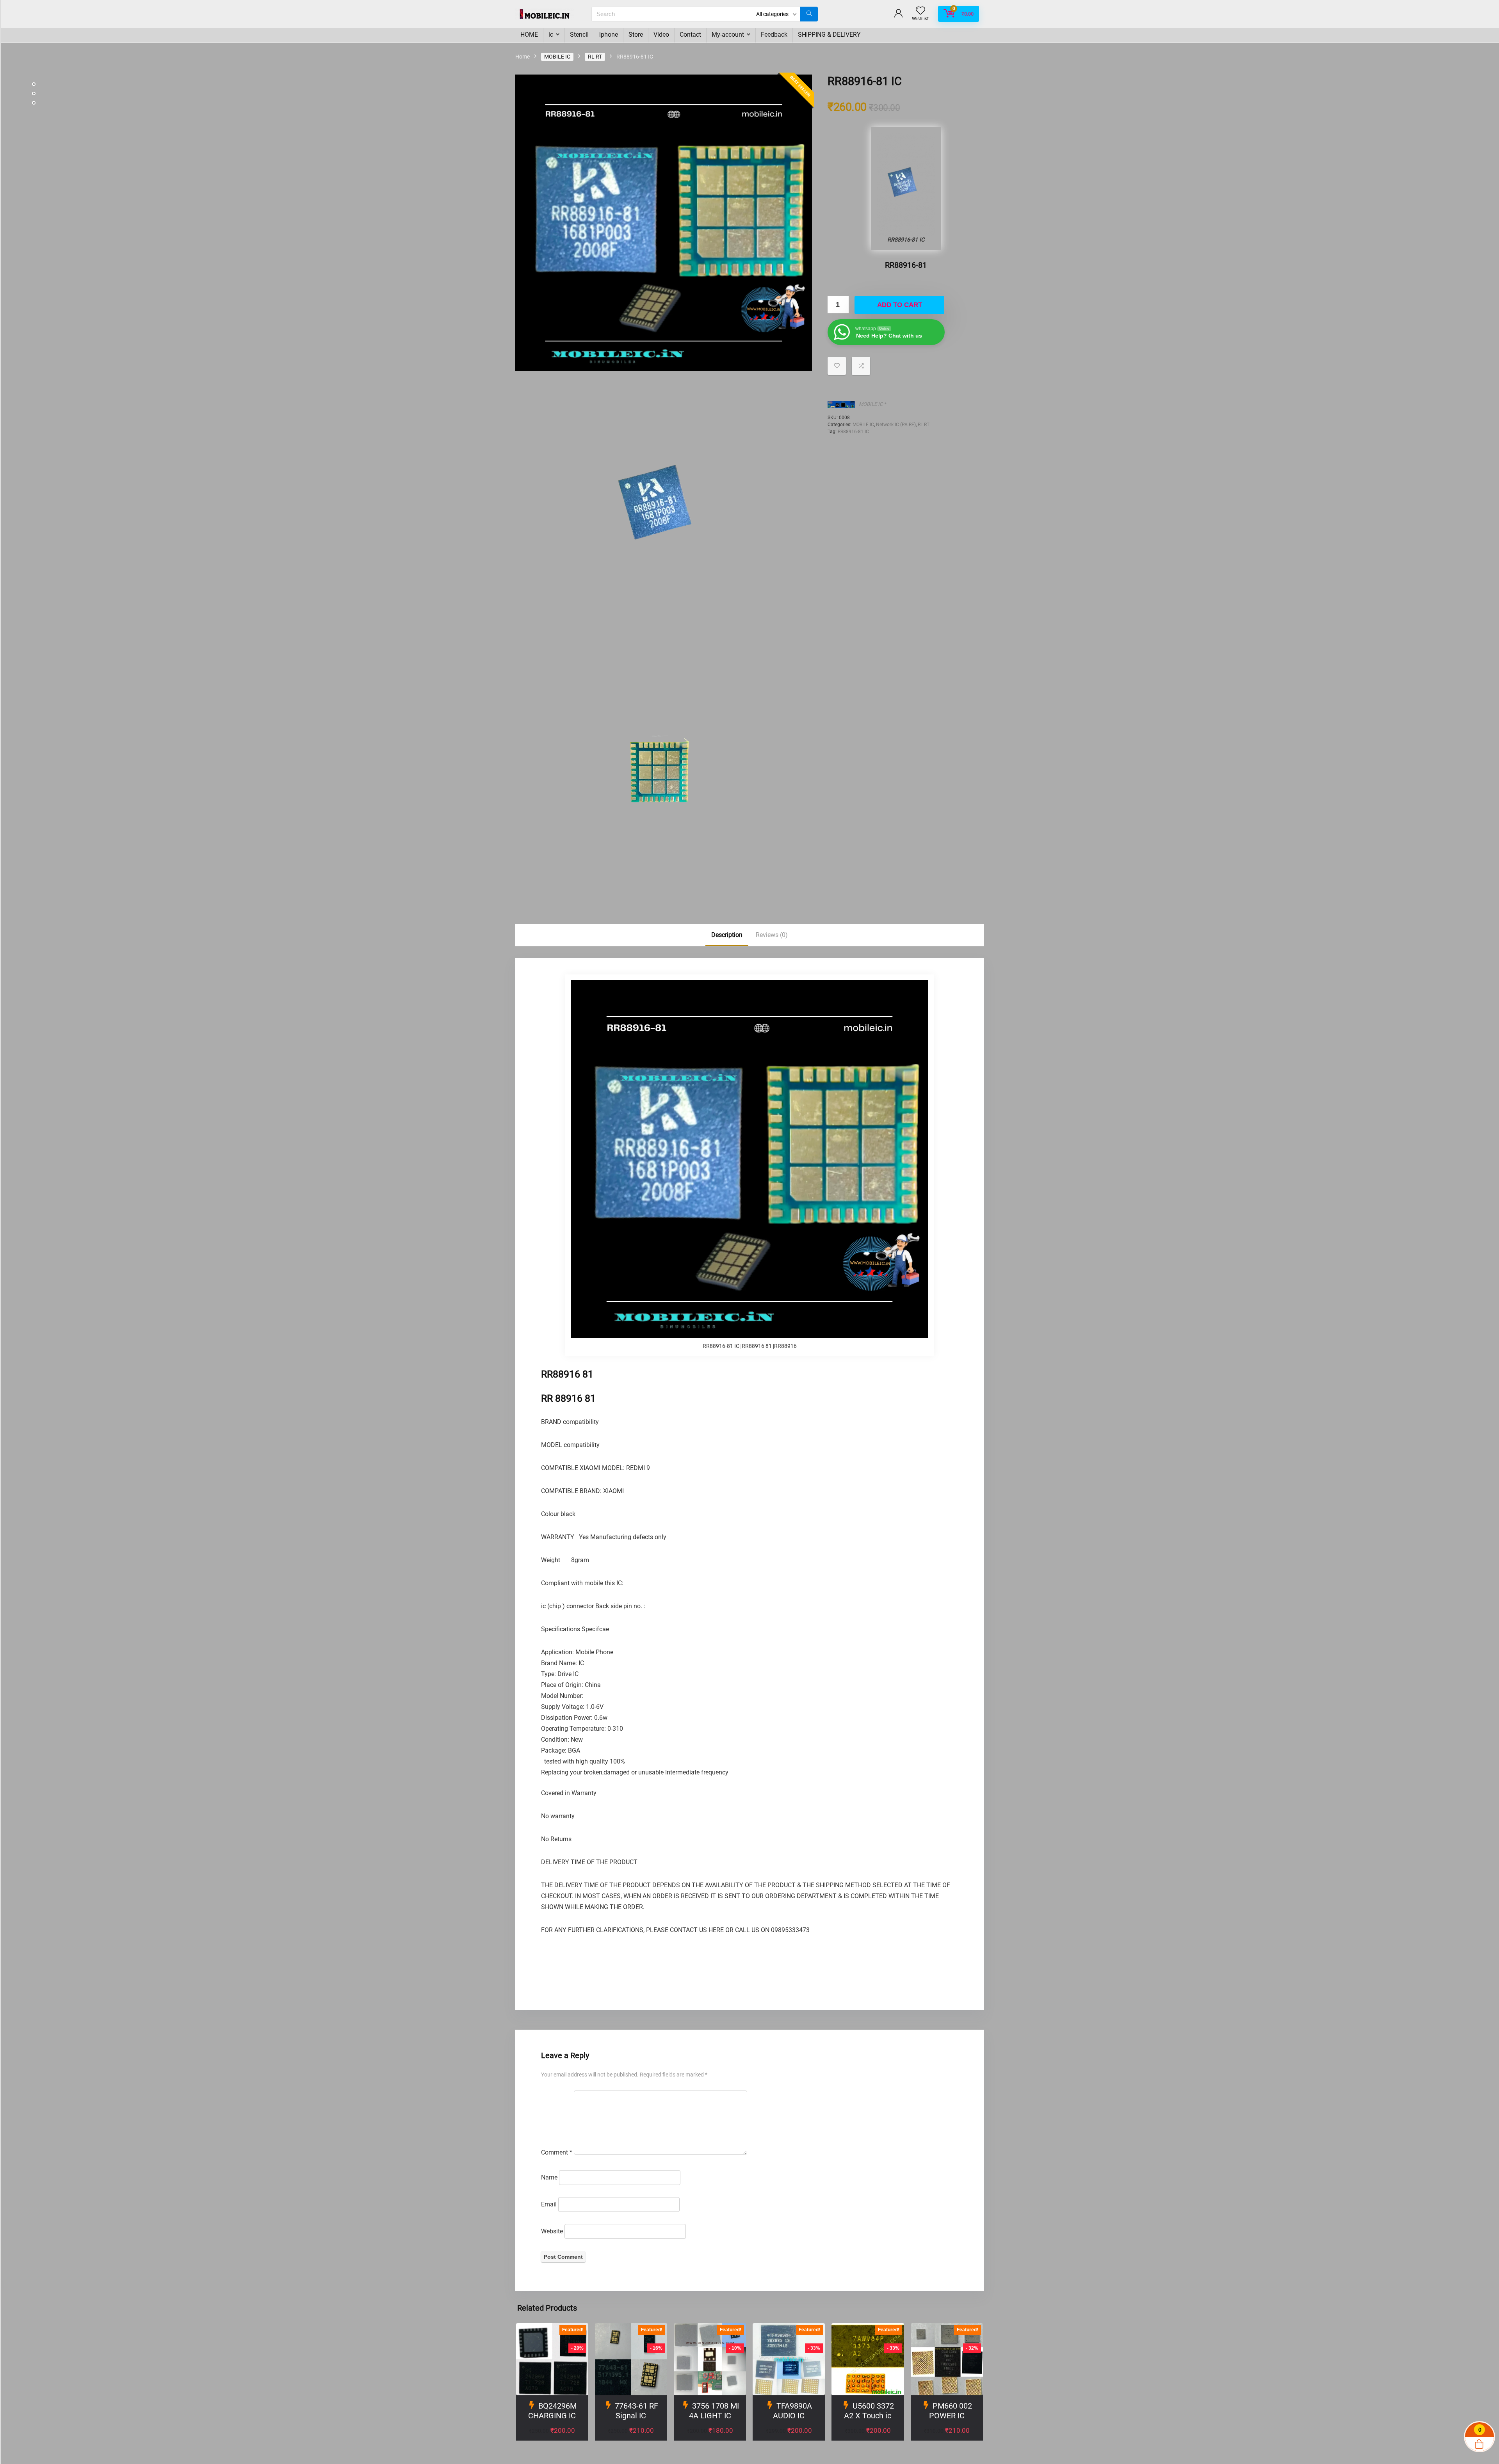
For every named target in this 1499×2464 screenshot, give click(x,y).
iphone (609, 35)
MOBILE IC (557, 57)
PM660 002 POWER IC (951, 2411)
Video (661, 35)
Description (727, 935)
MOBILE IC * (872, 404)
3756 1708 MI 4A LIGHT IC (714, 2411)
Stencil (579, 35)
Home (523, 57)
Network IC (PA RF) (896, 425)
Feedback (774, 35)
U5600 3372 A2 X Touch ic (869, 2411)
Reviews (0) (772, 935)
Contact (690, 35)
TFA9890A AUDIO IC (792, 2411)
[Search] (809, 14)
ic (551, 35)
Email (549, 2204)
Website (552, 2231)
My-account (728, 35)
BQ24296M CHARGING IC (552, 2411)
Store (636, 35)
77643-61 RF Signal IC (636, 2411)
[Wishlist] (920, 11)
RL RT (595, 57)
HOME (529, 35)
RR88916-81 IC (853, 432)
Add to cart (900, 305)
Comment (557, 2152)
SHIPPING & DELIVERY (829, 35)
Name (549, 2177)
